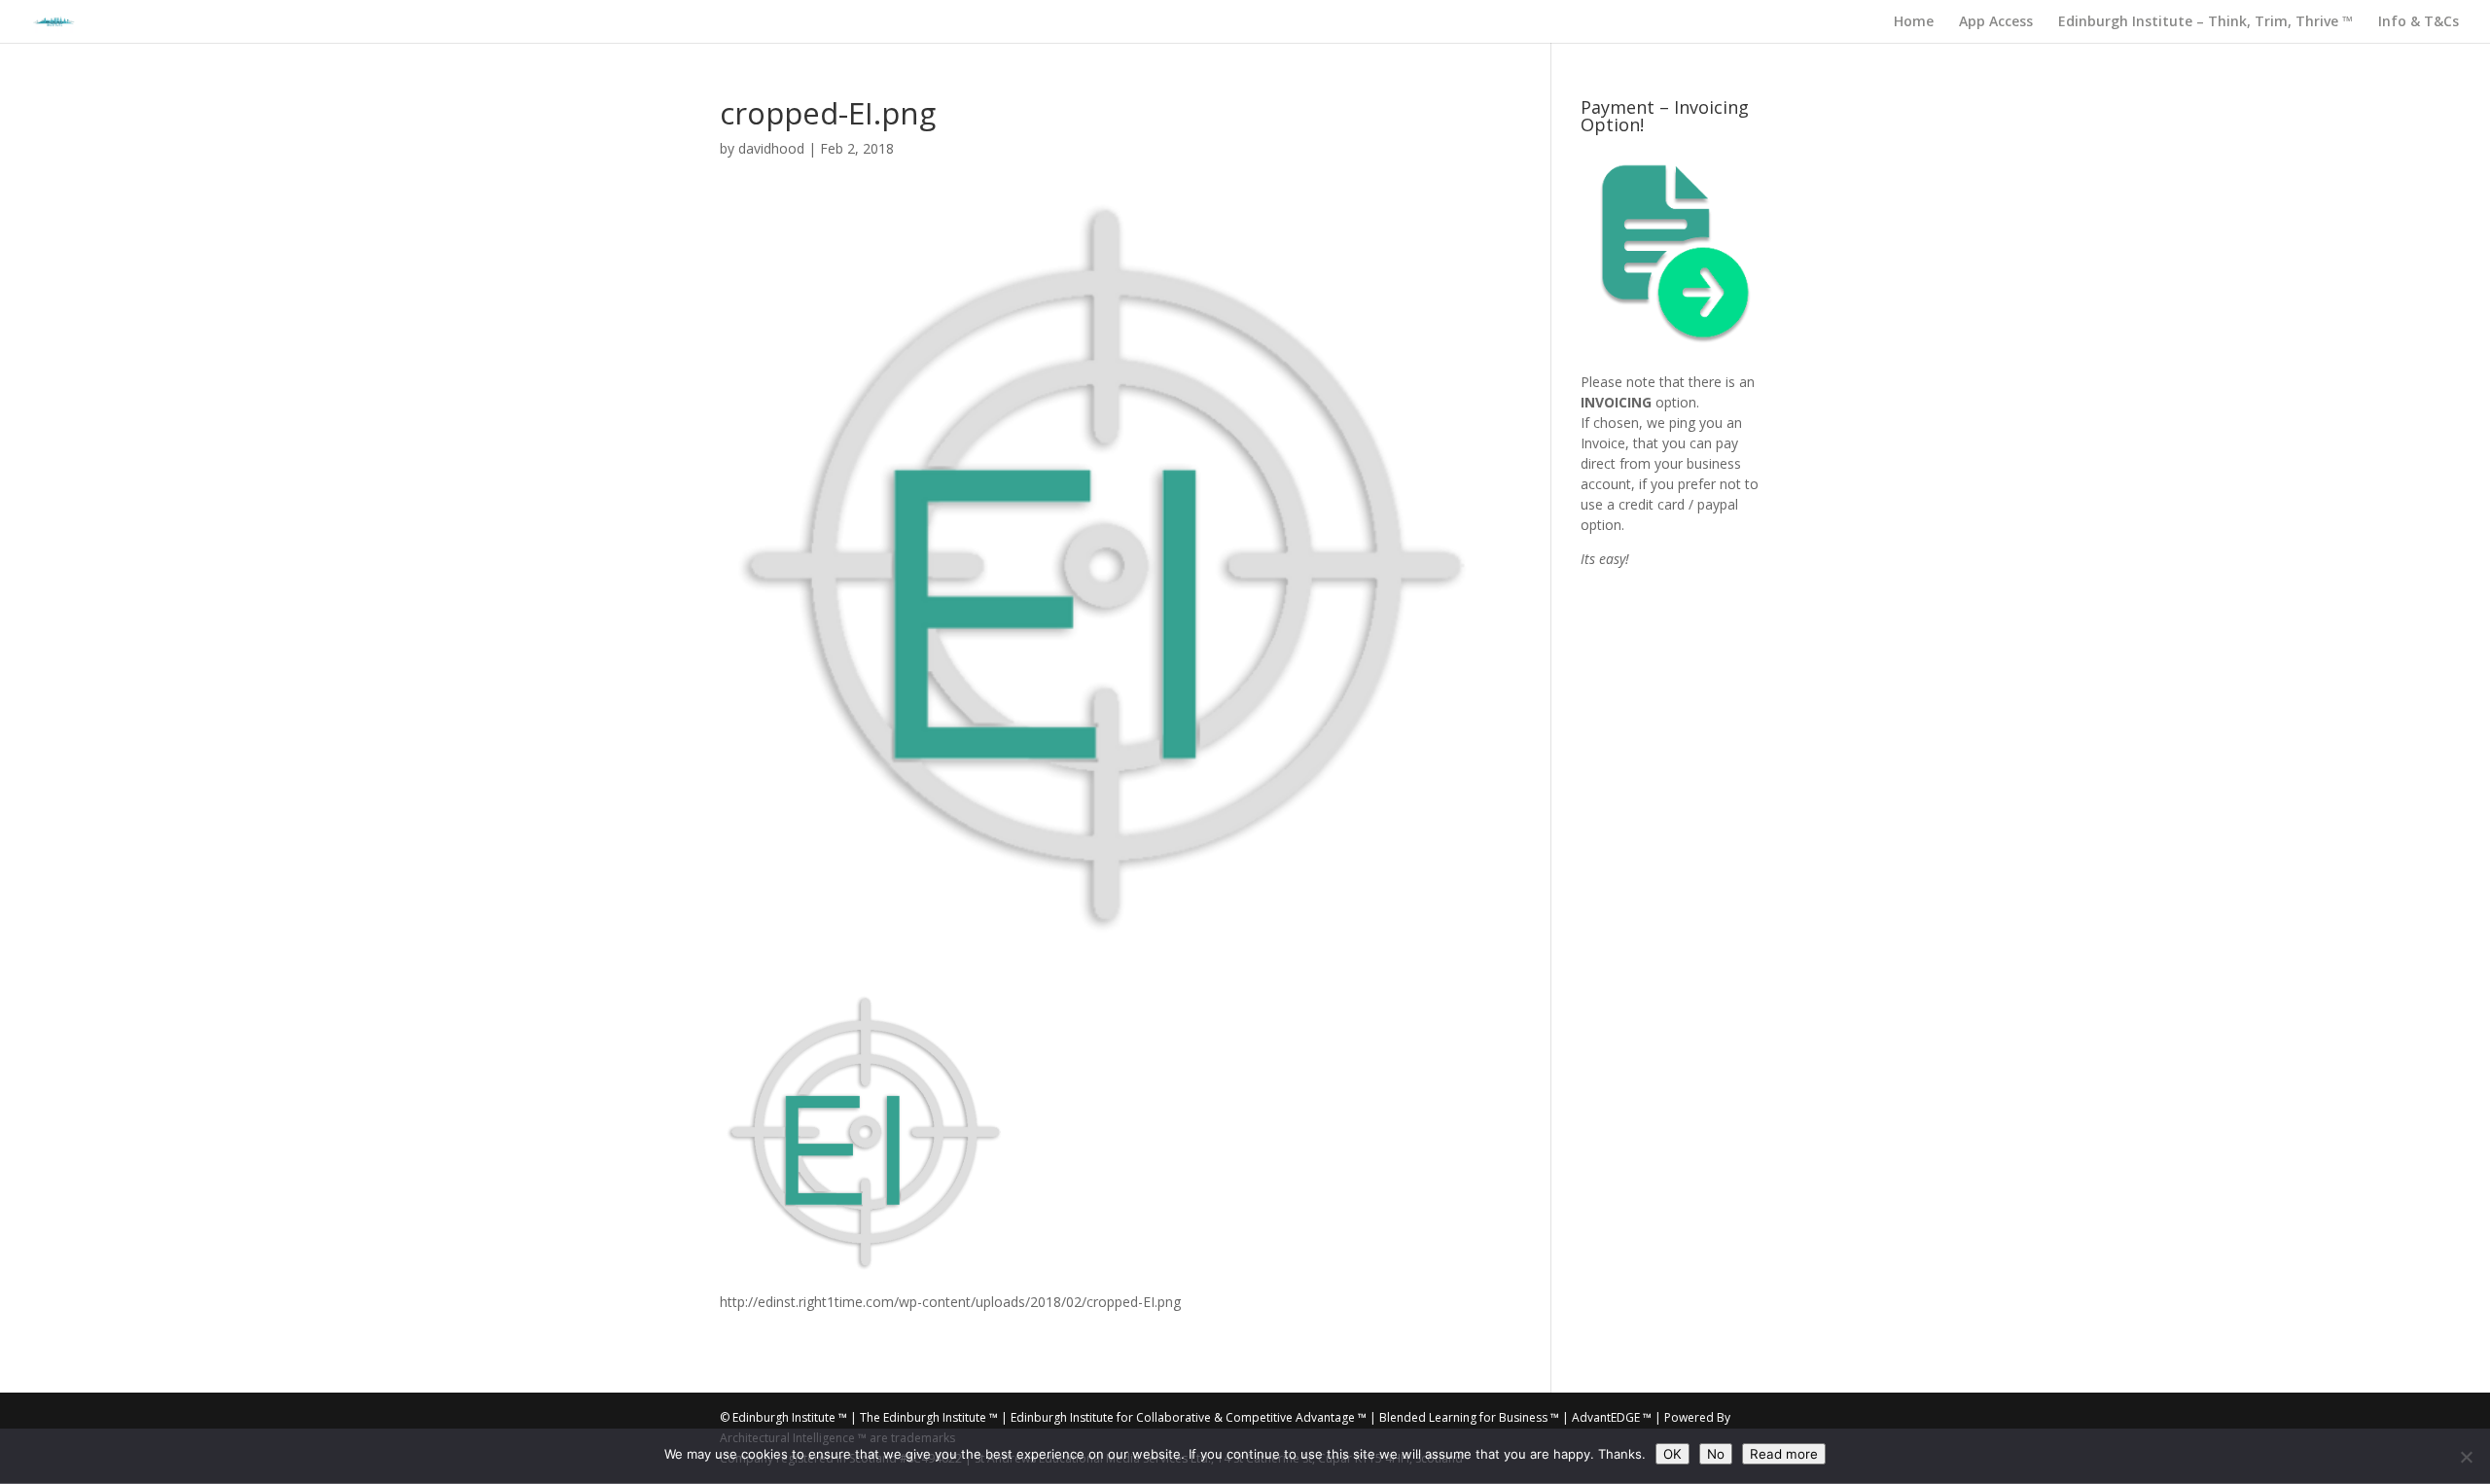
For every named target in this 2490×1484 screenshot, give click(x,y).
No (1716, 1454)
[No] (2466, 1457)
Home (1914, 22)
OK (1672, 1454)
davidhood (771, 148)
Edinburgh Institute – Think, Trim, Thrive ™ (2205, 22)
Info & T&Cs (2419, 22)
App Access (1996, 22)
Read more (1784, 1454)
